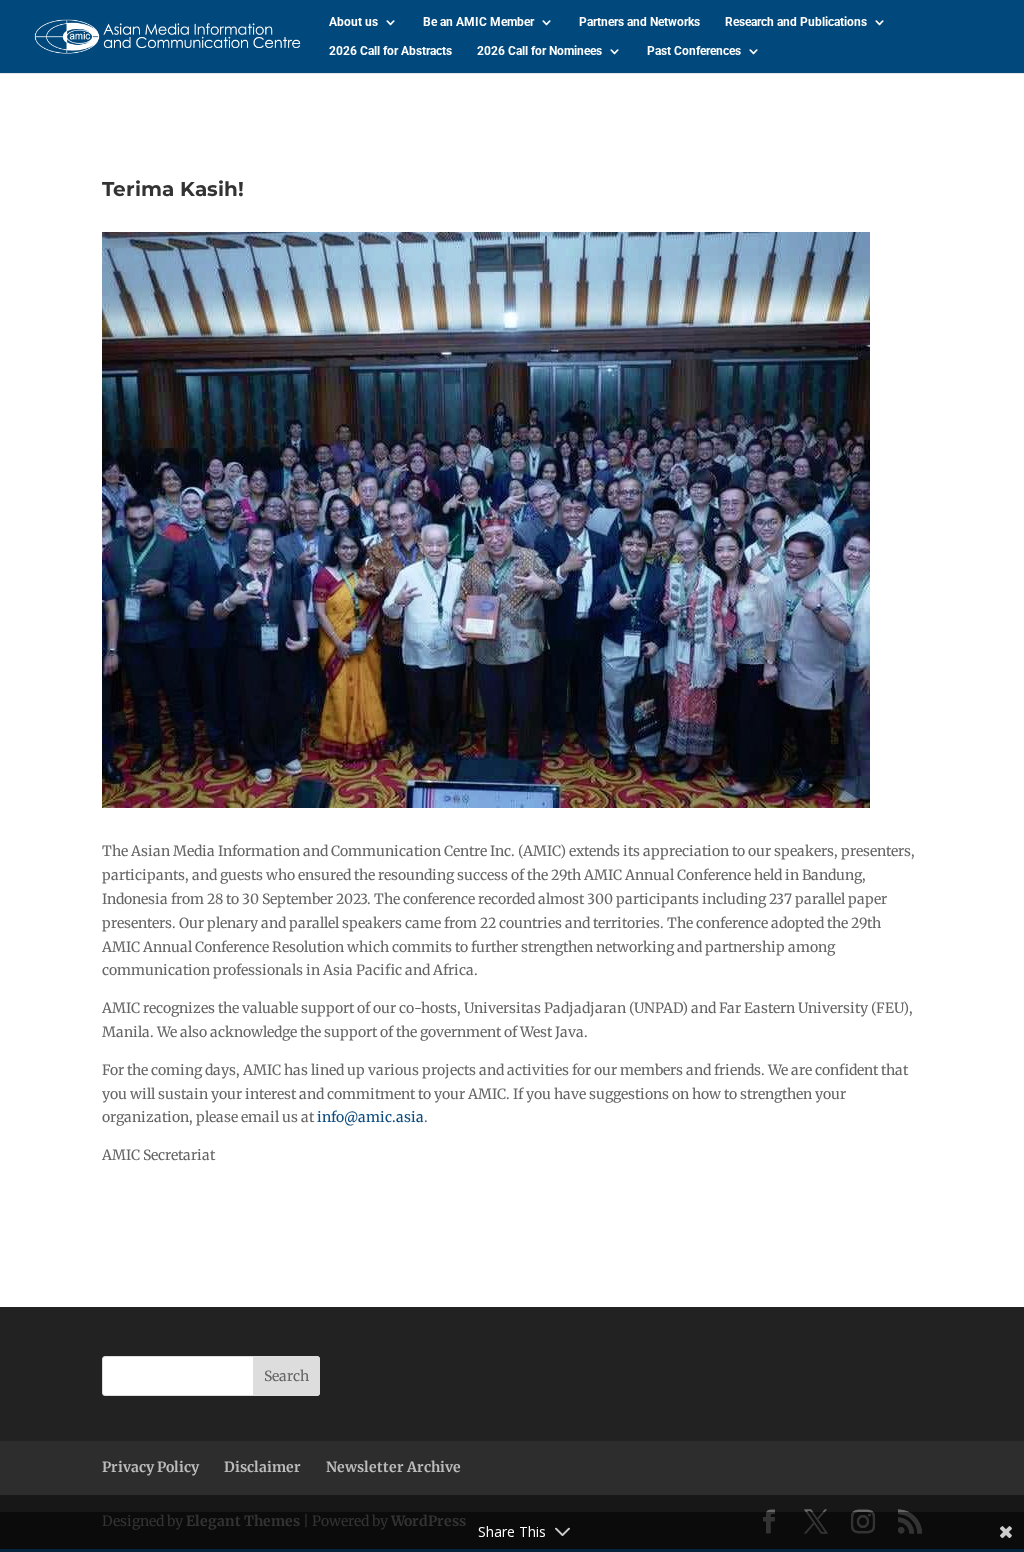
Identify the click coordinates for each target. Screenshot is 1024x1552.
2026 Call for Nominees (539, 51)
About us (353, 22)
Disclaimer (262, 1467)
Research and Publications (796, 22)
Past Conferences (694, 51)
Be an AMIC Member (478, 22)
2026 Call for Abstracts (390, 51)
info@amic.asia (370, 1117)
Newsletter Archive (393, 1467)
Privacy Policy (150, 1467)
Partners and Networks (639, 22)
